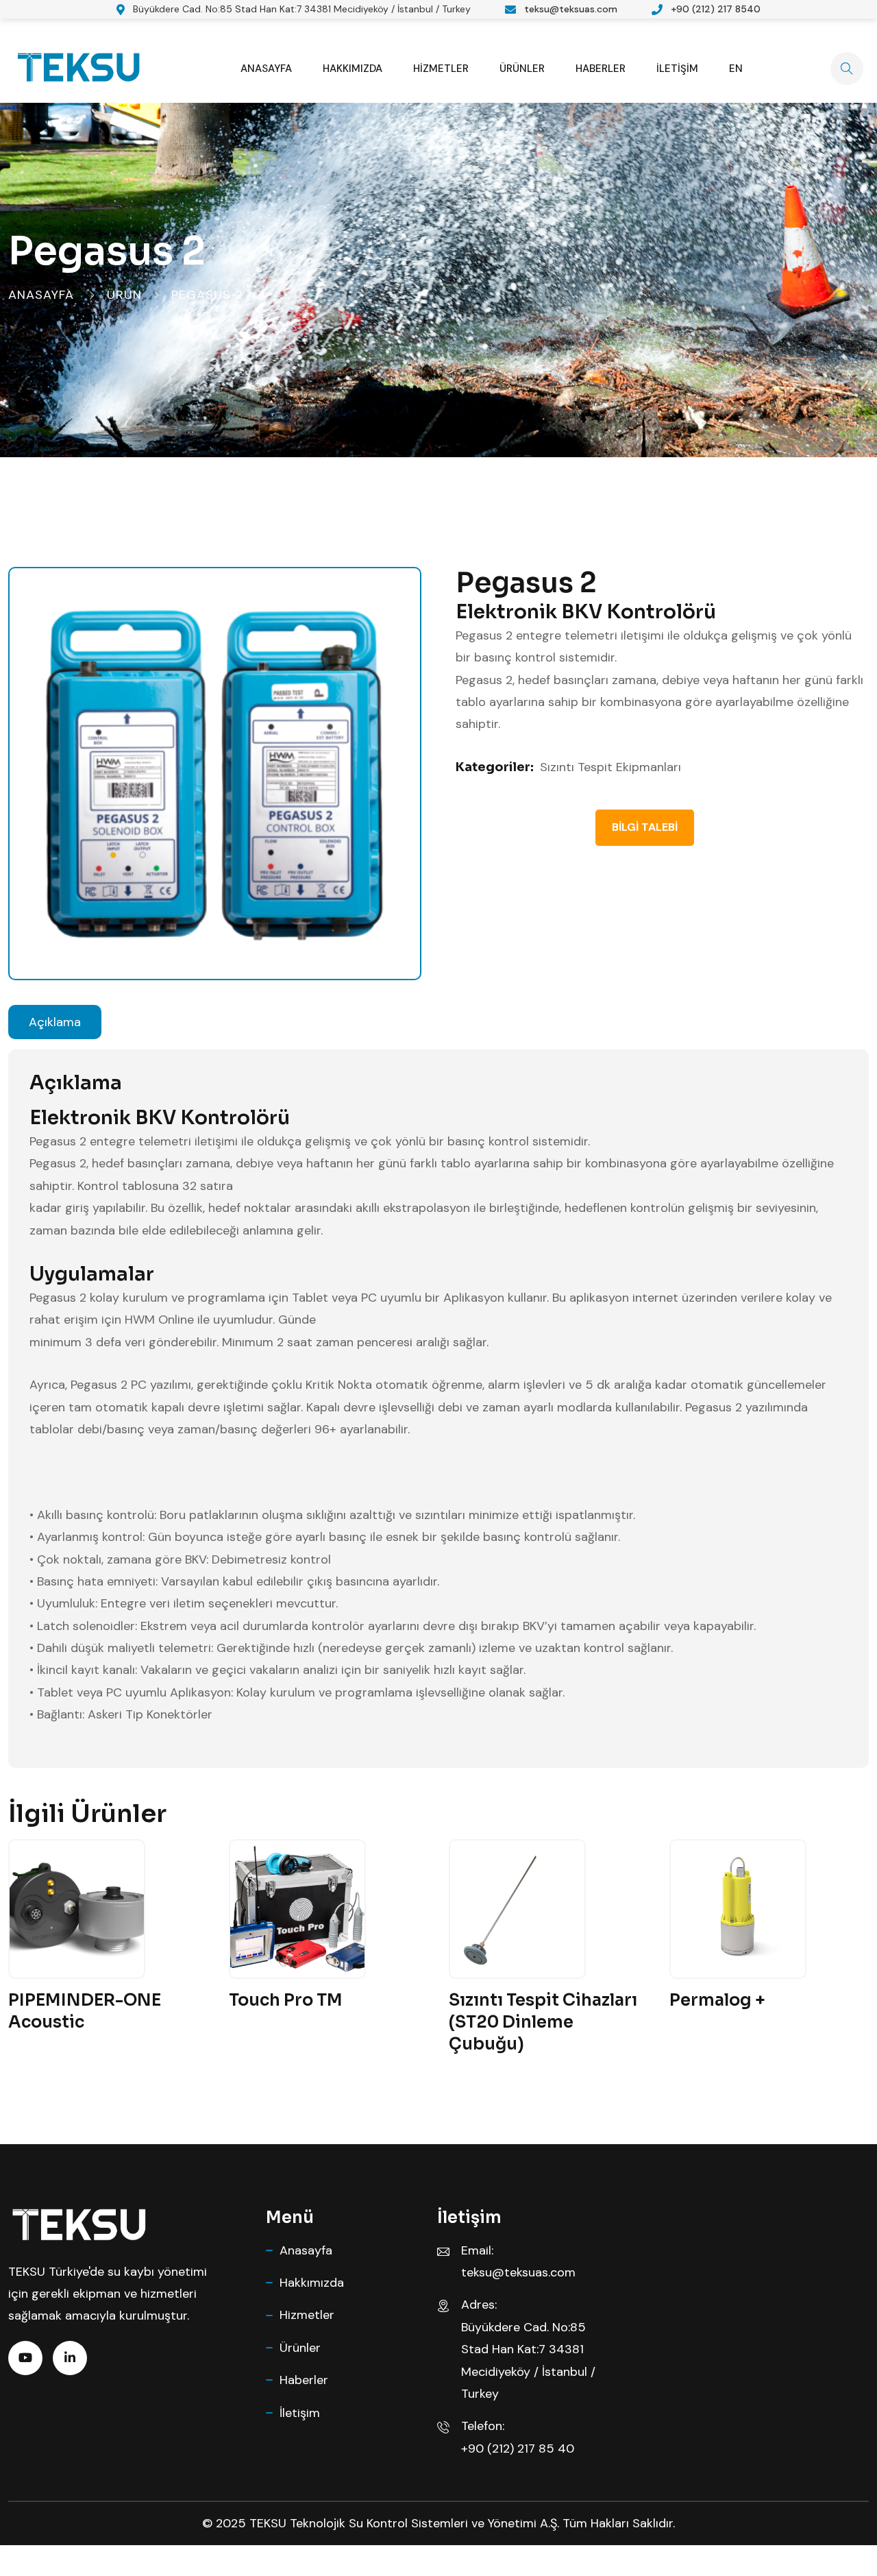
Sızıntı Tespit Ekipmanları (610, 767)
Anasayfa (266, 69)
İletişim (677, 69)
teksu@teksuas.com (571, 9)
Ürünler (522, 69)
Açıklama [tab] (55, 1022)
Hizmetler (441, 69)
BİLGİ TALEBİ (645, 827)
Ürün (124, 295)
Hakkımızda (353, 69)
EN (736, 69)
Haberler (601, 69)
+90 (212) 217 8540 (716, 9)
